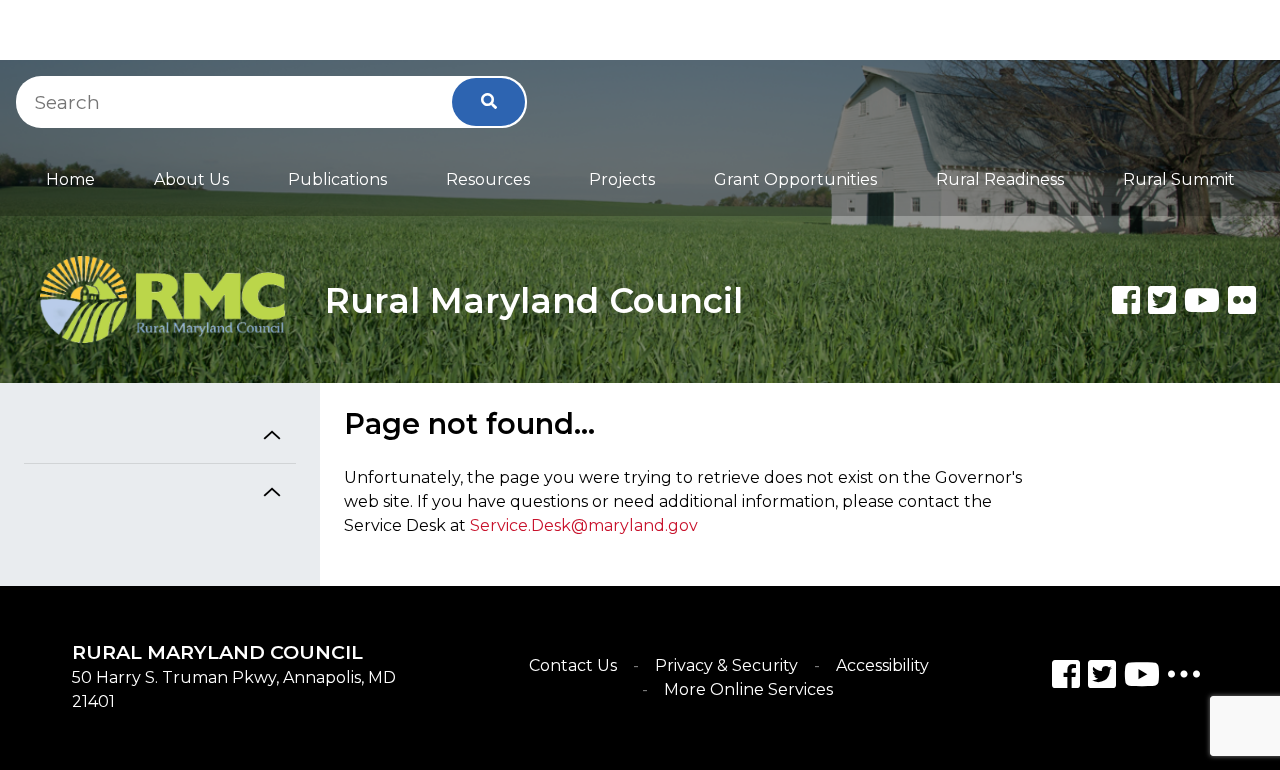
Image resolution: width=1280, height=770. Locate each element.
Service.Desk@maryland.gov (584, 525)
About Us (191, 179)
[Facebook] (1126, 300)
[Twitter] (1162, 300)
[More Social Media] (1184, 678)
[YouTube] (1142, 677)
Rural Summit (1179, 179)
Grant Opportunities (795, 179)
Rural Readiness (1000, 179)
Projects (622, 179)
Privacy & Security (726, 665)
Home (70, 179)
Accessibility (882, 665)
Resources (488, 179)
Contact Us (573, 665)
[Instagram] (1102, 677)
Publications (337, 179)
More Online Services (748, 689)
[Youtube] (1202, 300)
